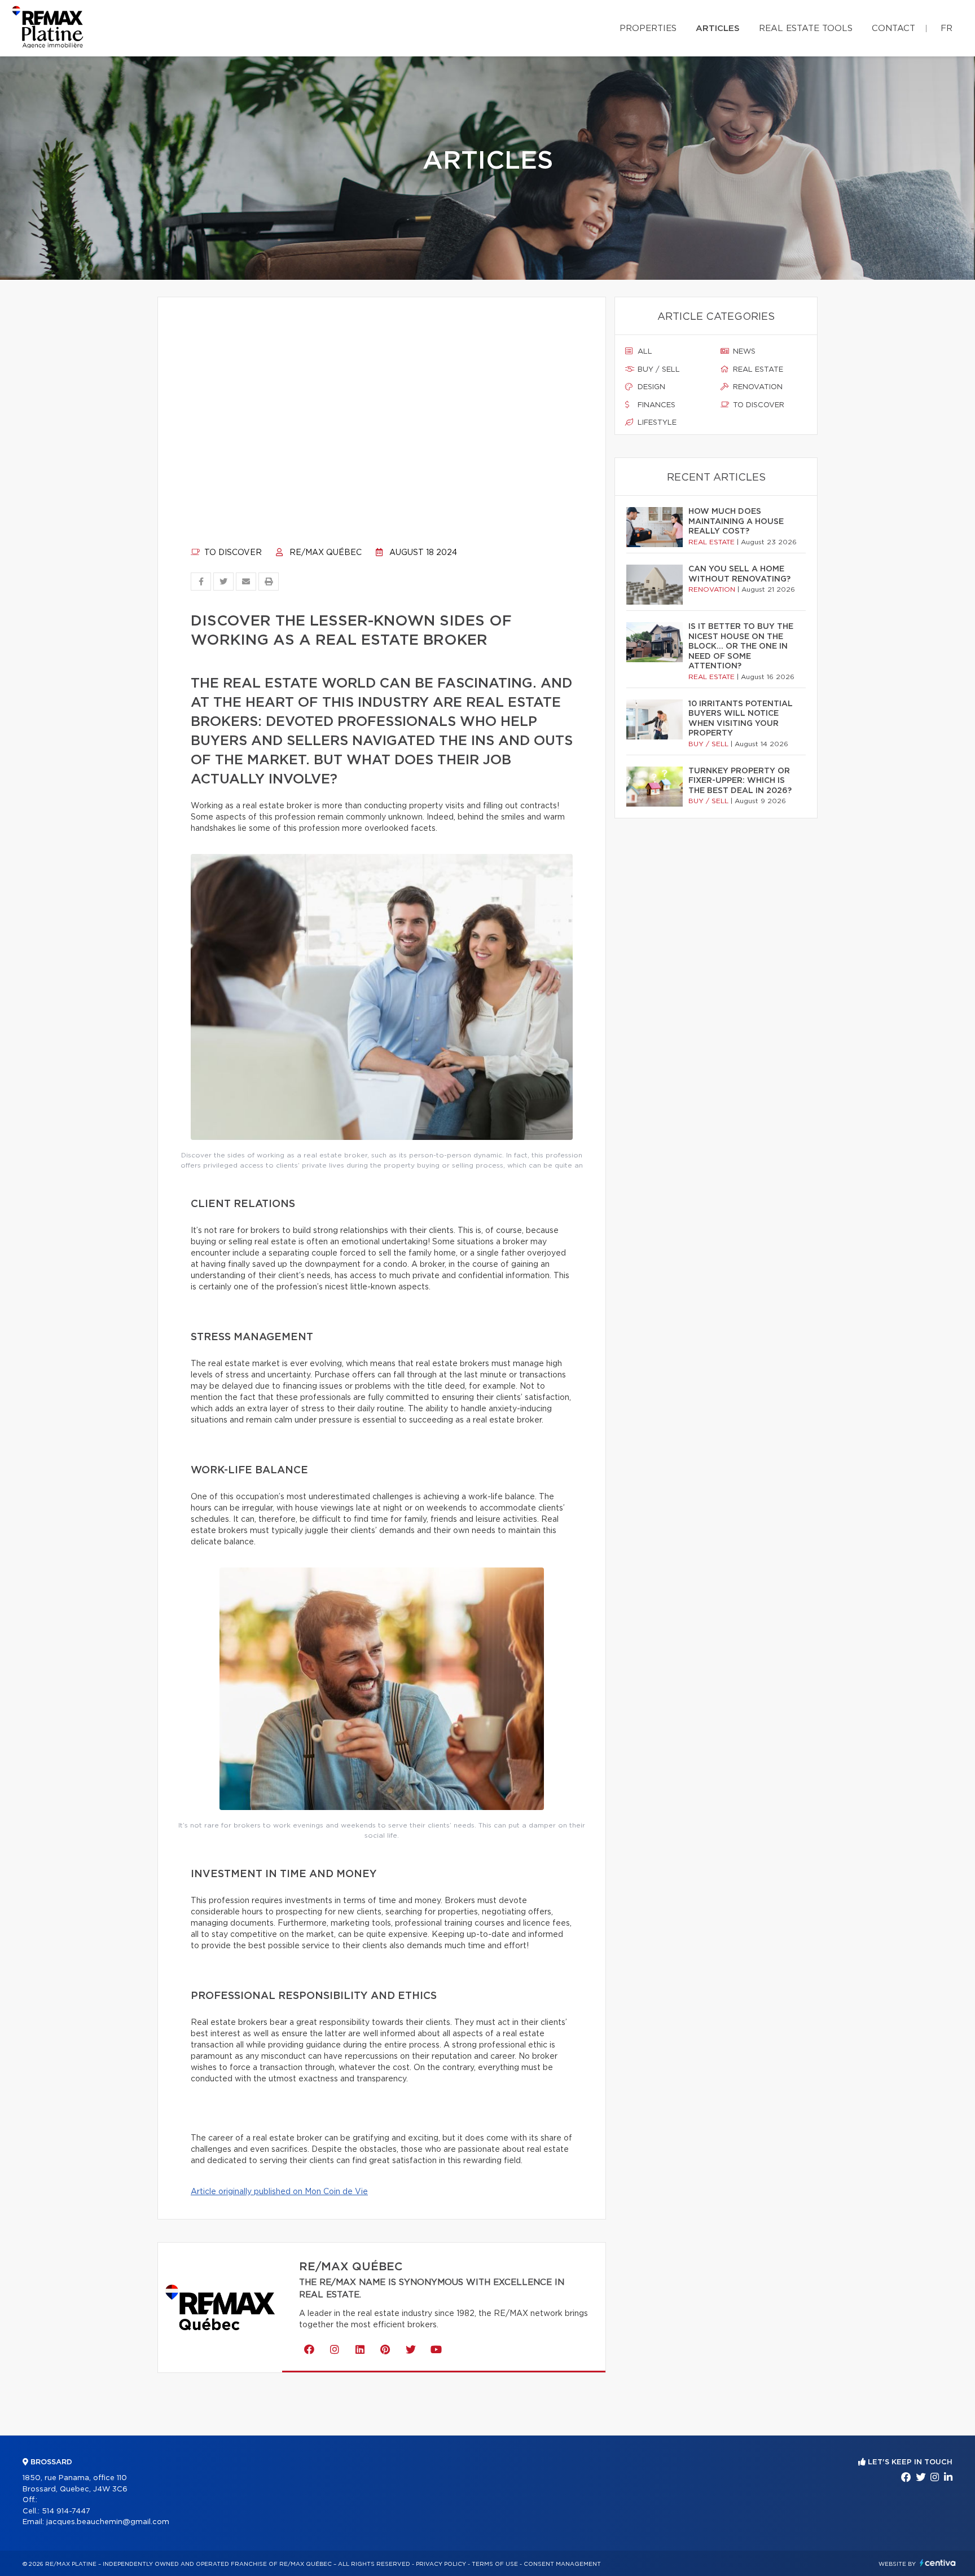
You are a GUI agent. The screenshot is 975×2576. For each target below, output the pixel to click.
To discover (232, 553)
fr (947, 28)
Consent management (562, 2564)
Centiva (938, 2563)
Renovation (757, 387)
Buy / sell (658, 370)
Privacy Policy (441, 2564)
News (743, 352)
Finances (655, 405)
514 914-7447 (66, 2511)
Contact (893, 28)
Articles (718, 28)
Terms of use (495, 2564)
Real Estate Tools (806, 28)
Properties (648, 28)
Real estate (757, 370)
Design (650, 387)
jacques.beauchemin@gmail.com (108, 2522)
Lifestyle (656, 423)
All (644, 352)
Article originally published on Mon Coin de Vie (279, 2192)
